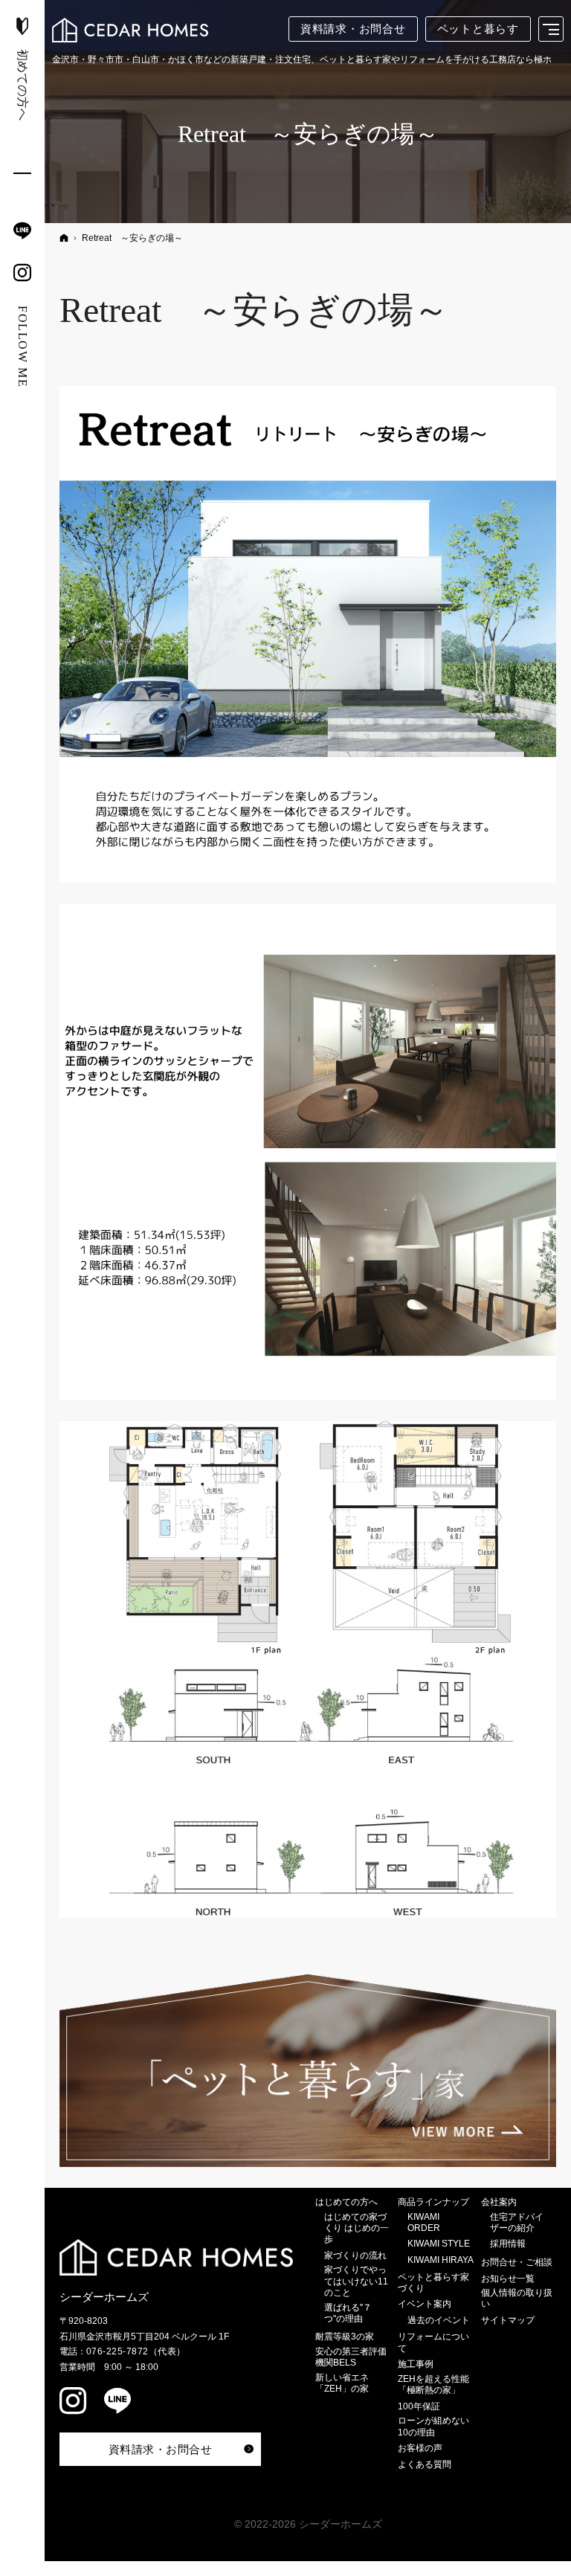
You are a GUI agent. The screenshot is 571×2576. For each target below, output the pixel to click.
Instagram (74, 2403)
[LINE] (22, 231)
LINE (119, 2403)
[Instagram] (22, 272)
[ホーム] (64, 238)
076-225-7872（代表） (136, 2351)
